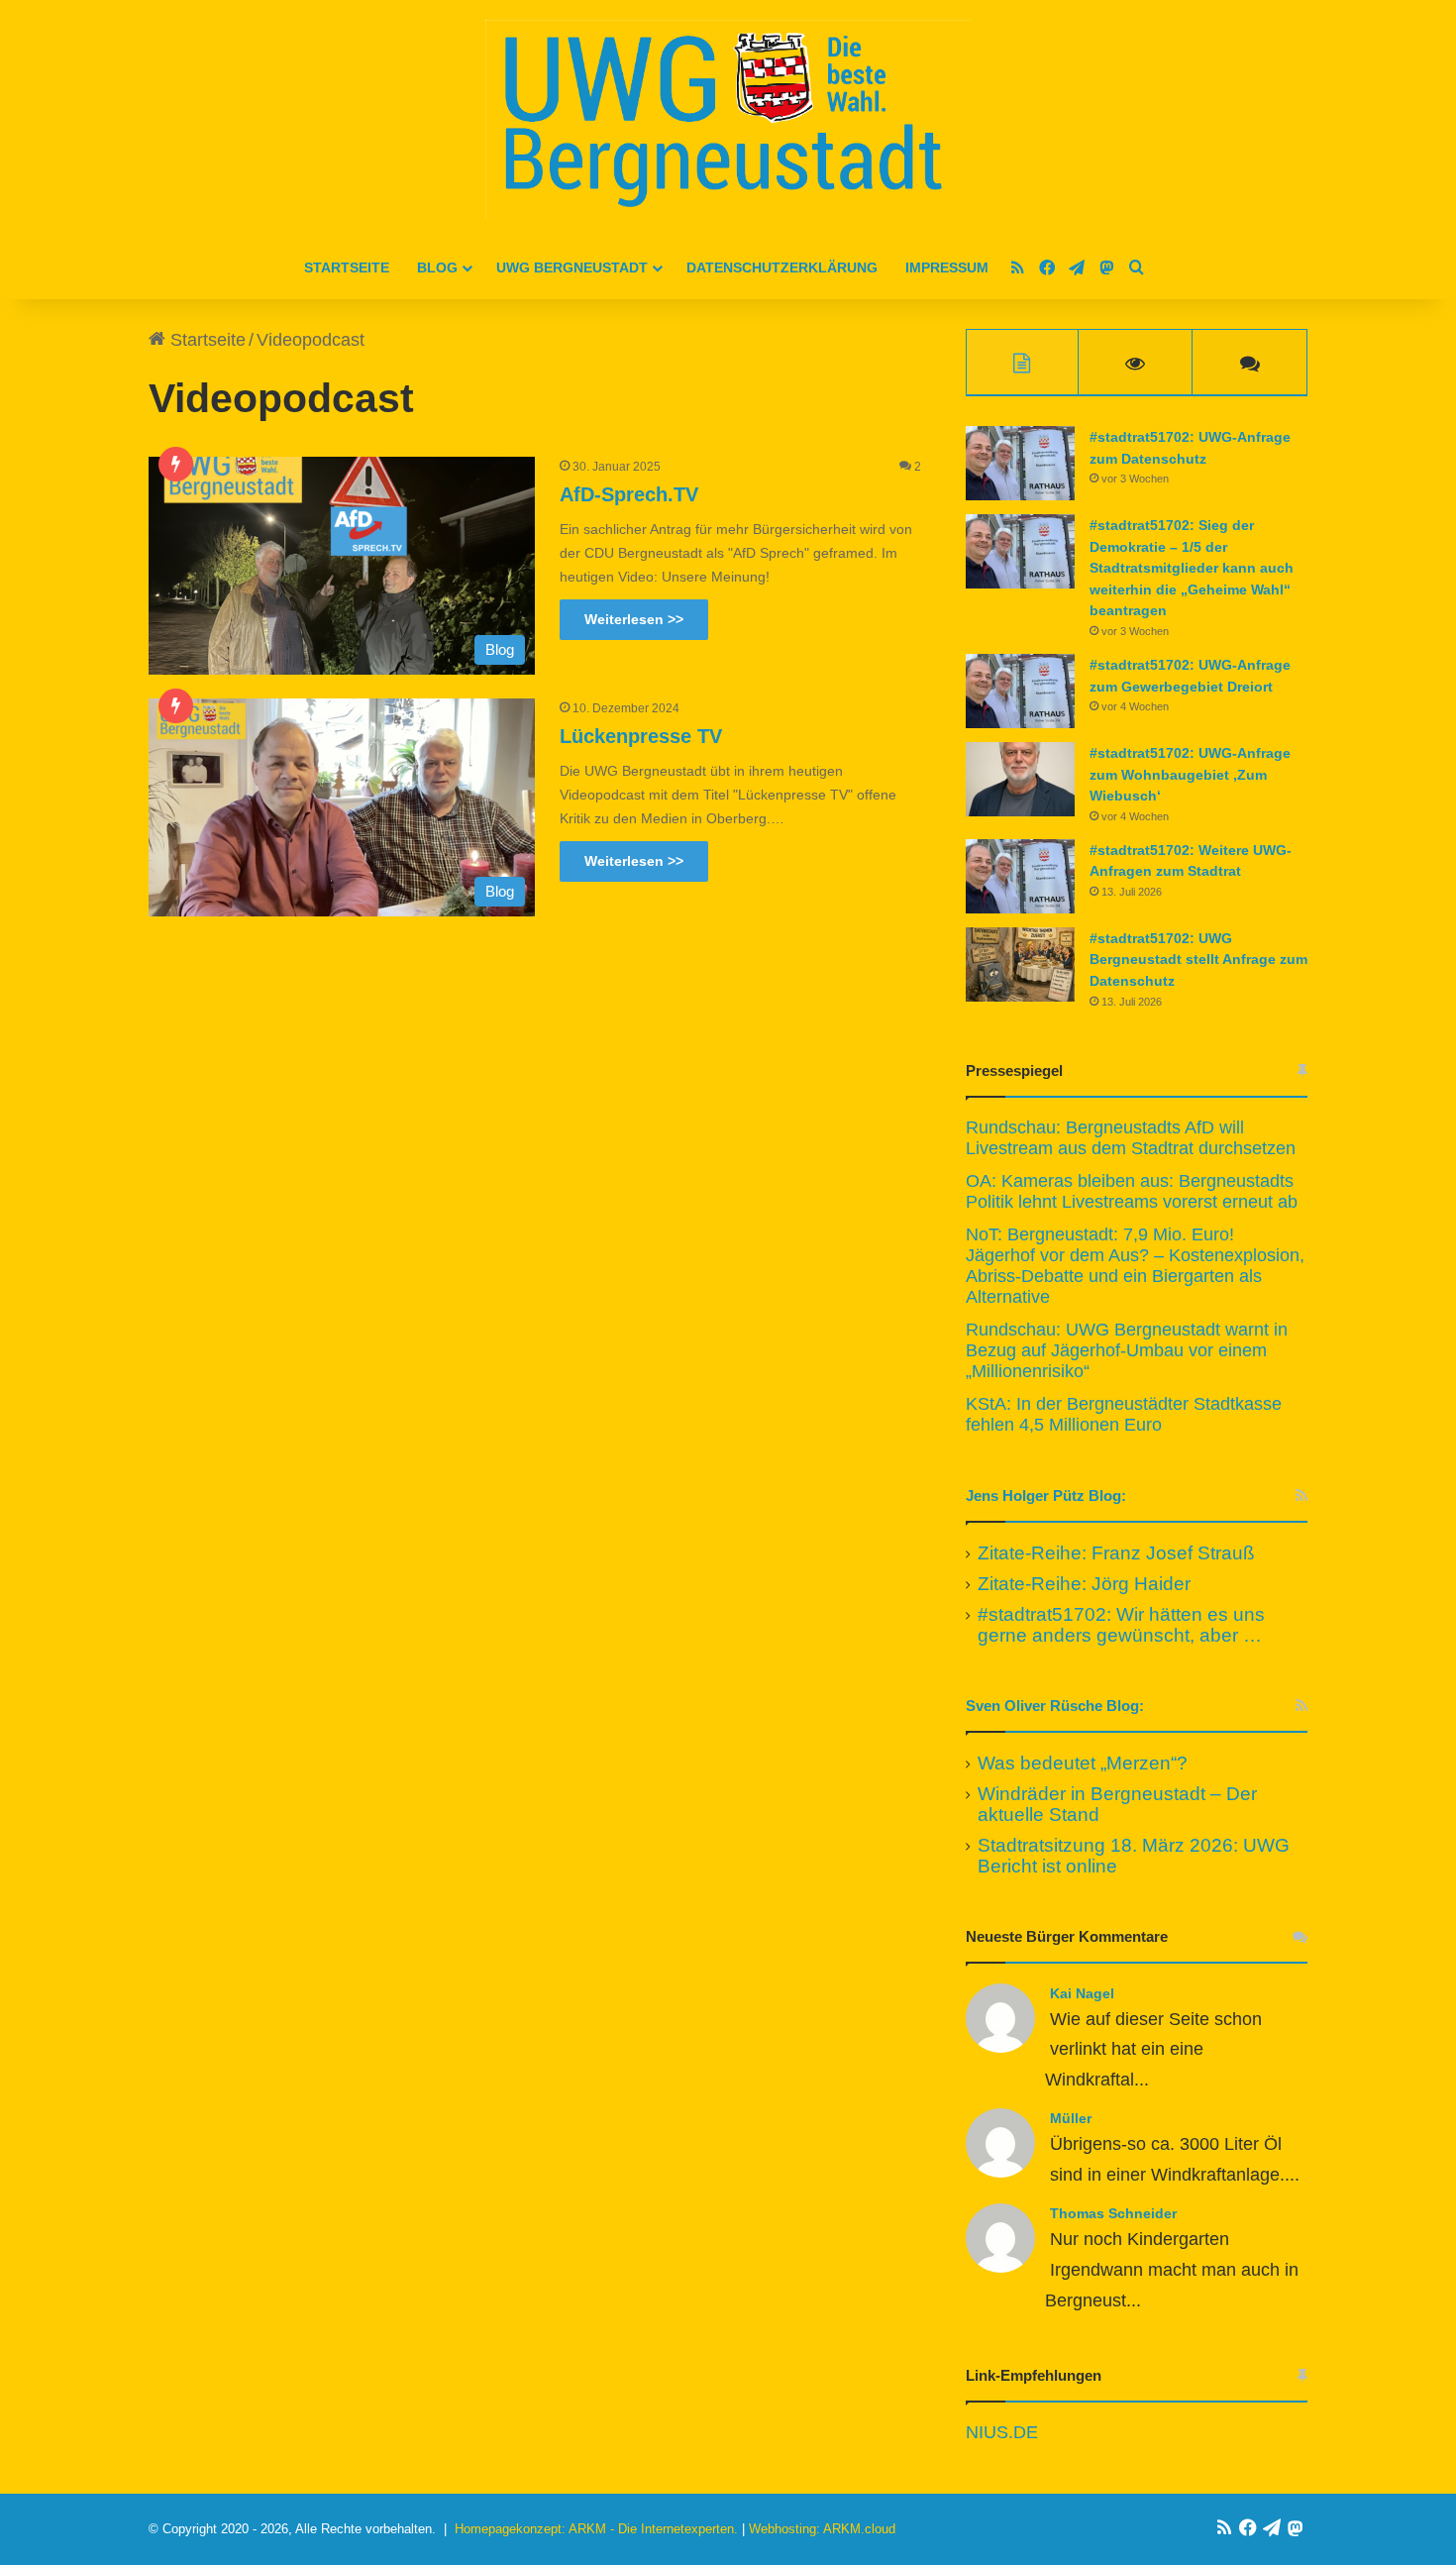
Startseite (347, 267)
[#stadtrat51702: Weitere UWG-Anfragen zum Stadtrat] (1020, 876)
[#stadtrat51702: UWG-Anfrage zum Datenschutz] (1020, 463)
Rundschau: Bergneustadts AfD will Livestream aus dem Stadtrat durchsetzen (1131, 1138)
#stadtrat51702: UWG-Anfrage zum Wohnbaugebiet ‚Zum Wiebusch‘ (1190, 774)
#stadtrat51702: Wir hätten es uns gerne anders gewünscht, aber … (1121, 1625)
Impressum (947, 267)
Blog (437, 267)
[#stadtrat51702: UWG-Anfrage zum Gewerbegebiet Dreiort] (1020, 691)
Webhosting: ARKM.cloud (822, 2529)
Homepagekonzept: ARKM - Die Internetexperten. (596, 2529)
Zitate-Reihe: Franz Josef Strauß (1116, 1553)
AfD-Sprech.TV (629, 494)
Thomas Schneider (1113, 2213)
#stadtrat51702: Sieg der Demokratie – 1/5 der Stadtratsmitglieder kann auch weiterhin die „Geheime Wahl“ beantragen (1192, 568)
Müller (1071, 2118)
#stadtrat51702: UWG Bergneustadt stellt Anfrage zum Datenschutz (1198, 960)
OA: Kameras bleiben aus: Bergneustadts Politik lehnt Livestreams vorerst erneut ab (1132, 1191)
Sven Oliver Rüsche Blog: (1055, 1706)
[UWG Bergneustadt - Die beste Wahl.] (728, 119)
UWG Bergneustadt (572, 267)
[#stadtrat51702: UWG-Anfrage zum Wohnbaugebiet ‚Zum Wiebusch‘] (1020, 779)
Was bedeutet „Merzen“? (1083, 1763)
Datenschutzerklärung (782, 267)
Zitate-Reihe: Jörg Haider (1084, 1584)
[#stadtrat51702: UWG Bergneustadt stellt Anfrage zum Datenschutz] (1020, 964)
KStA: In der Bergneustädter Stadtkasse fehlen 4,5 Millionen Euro (1124, 1414)
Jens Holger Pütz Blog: (1046, 1496)
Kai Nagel (1082, 1993)
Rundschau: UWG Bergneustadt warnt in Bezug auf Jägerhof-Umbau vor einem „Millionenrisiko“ (1127, 1350)
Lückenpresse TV (641, 736)
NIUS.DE (1002, 2432)
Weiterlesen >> (634, 619)
